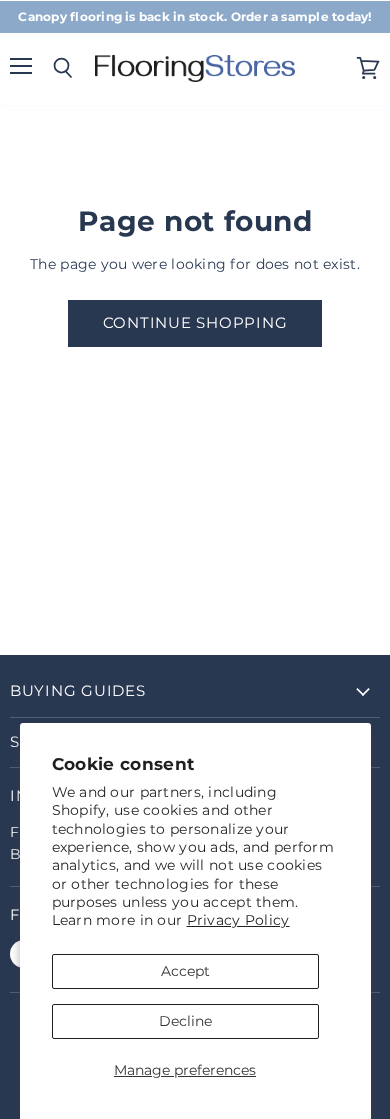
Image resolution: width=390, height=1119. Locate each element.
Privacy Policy (238, 920)
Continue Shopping (195, 323)
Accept (185, 971)
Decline (185, 1021)
